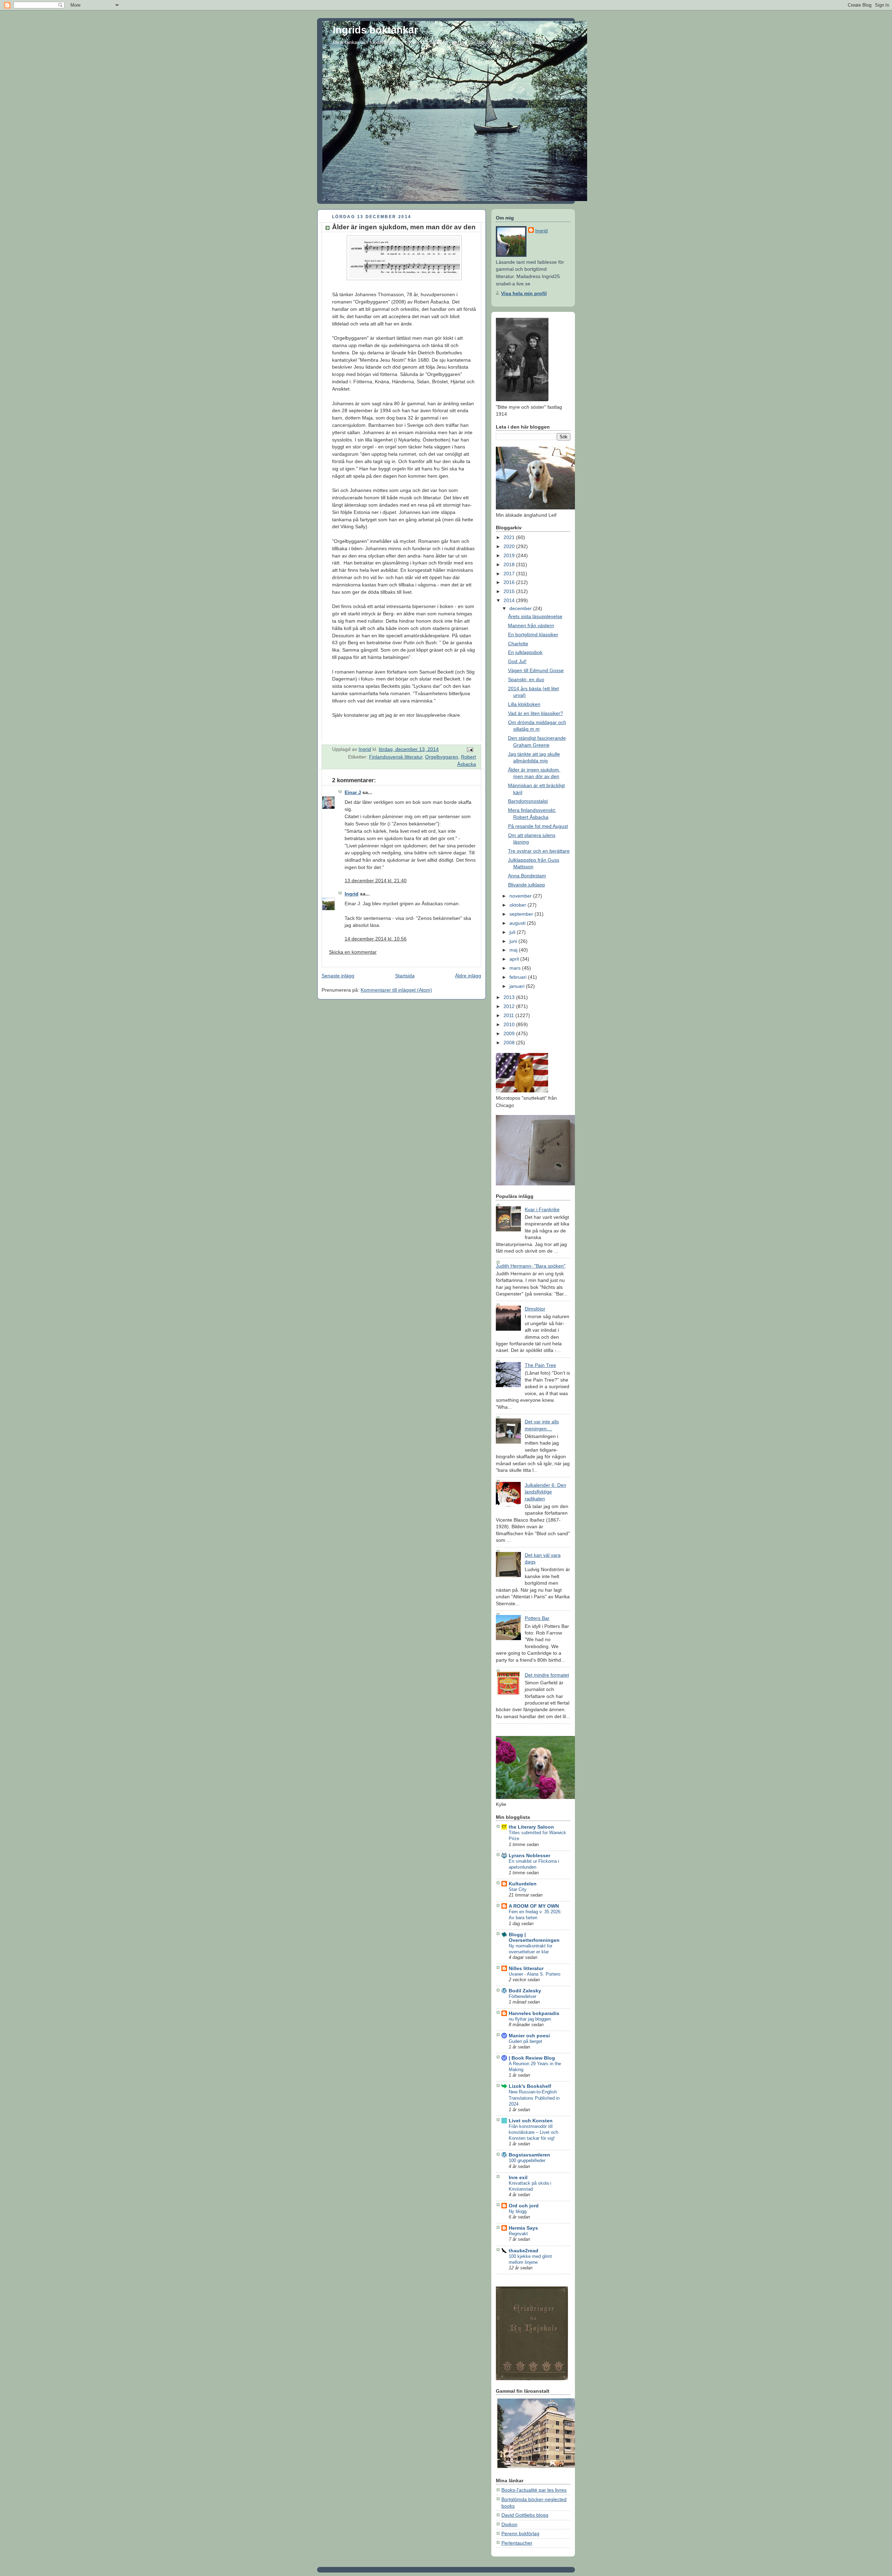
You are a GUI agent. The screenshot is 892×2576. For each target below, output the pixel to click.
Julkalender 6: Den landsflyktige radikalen (545, 1492)
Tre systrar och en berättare (539, 851)
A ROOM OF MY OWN (534, 1906)
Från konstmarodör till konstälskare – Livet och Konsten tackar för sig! (533, 2132)
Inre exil (518, 2177)
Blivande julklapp (526, 885)
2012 (510, 1006)
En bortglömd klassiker (533, 635)
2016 (510, 582)
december (521, 608)
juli (513, 932)
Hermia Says (523, 2228)
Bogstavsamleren (529, 2155)
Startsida (405, 976)
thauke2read (524, 2251)
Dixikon (509, 2524)
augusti (518, 923)
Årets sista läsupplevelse (535, 616)
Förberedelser (522, 1996)
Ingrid (352, 894)
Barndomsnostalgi (528, 801)
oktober (518, 905)
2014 (510, 600)
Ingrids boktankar (375, 30)
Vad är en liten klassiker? (536, 713)
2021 (510, 537)
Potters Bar (537, 1618)
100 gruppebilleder (527, 2160)
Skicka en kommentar (353, 952)
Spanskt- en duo (526, 679)
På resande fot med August (538, 826)
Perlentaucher (517, 2543)
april (515, 959)
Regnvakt (518, 2234)
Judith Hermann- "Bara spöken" (531, 1266)
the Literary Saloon (531, 1827)
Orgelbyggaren (442, 757)
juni (514, 941)
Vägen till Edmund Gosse (536, 670)
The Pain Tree (540, 1365)
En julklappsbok (525, 652)
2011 (509, 1015)
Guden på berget (525, 2041)
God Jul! (517, 661)
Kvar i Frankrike (542, 1209)
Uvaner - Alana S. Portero (535, 1974)
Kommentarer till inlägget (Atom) (396, 990)
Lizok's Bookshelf (530, 2086)
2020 (510, 546)
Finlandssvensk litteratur (396, 757)
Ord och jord (524, 2206)
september (522, 914)
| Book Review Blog (532, 2058)
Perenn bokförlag (520, 2533)
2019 (510, 555)
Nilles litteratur (526, 1968)
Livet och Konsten (531, 2121)
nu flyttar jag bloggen (530, 2019)
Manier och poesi (529, 2036)
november (521, 896)
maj (514, 950)
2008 (510, 1043)
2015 (510, 591)
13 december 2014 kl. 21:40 (376, 881)
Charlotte (518, 644)
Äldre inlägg (468, 976)
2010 (510, 1024)
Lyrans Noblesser (529, 1855)
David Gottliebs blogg (525, 2515)
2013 (510, 997)
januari (518, 986)
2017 (510, 574)
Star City (518, 1889)
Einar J (353, 792)
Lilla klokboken (524, 704)
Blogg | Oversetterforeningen (534, 1937)
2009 (510, 1033)
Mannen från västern (531, 625)
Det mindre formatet (547, 1675)
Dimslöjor (535, 1309)
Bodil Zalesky (525, 1991)
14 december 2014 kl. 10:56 (376, 939)
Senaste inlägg (338, 976)
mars (516, 968)
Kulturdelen (523, 1884)
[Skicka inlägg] (470, 749)
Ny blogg (518, 2211)
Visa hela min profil (524, 293)
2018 (510, 564)
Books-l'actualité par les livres (534, 2490)
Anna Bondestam (527, 876)
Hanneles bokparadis (534, 2013)
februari (519, 977)
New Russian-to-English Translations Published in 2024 (534, 2098)
